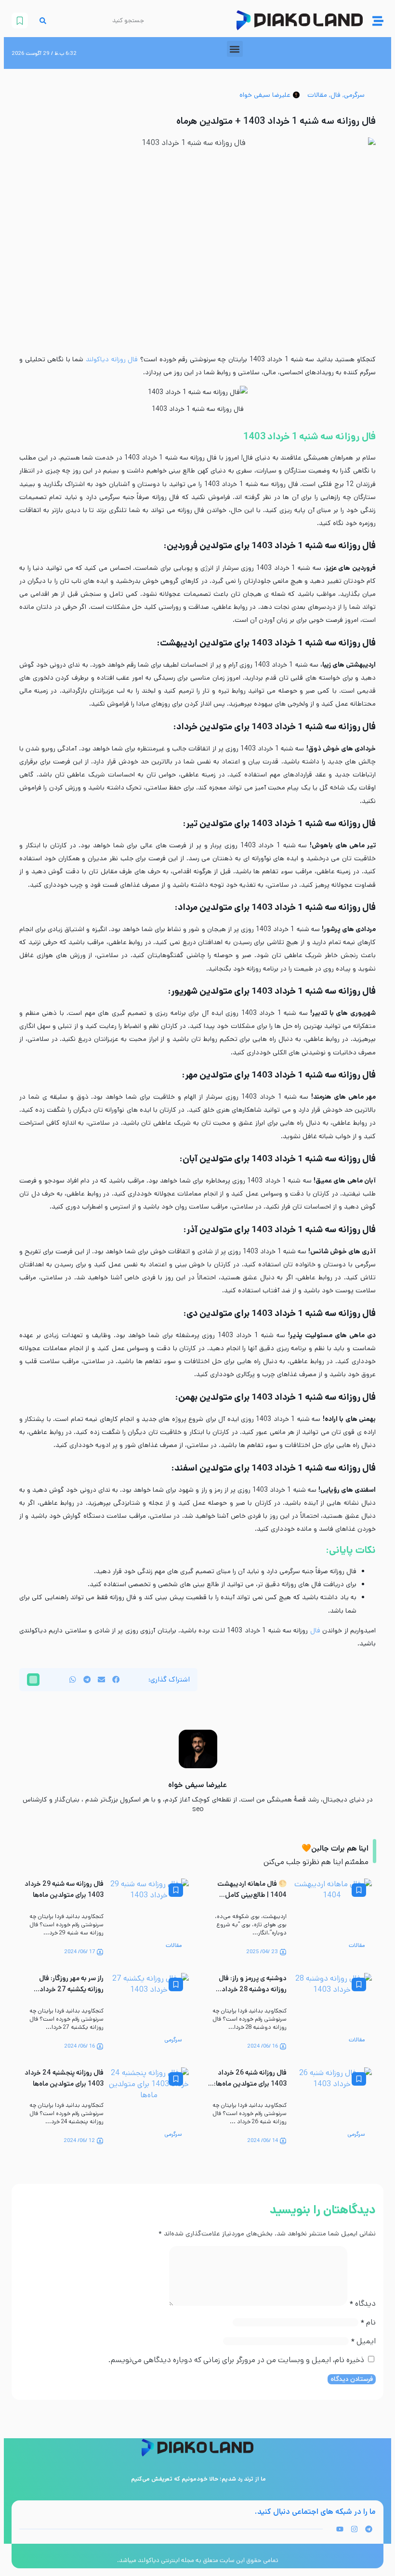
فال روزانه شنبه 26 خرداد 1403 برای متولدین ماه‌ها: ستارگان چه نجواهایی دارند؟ (247, 2084)
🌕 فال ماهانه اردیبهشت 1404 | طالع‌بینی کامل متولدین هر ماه (252, 1895)
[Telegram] (369, 2529)
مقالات (317, 95)
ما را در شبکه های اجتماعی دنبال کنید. (315, 2512)
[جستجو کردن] (43, 20)
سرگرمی (354, 95)
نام (368, 2322)
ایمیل (363, 2341)
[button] (235, 49)
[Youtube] (340, 2529)
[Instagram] (354, 2529)
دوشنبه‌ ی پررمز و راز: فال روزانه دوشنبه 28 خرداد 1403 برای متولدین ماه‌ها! (250, 1990)
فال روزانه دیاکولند (112, 359)
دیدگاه (362, 2304)
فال (336, 95)
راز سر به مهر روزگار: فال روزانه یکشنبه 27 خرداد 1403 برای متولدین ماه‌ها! (67, 1990)
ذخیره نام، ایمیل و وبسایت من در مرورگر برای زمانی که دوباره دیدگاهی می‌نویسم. (236, 2360)
